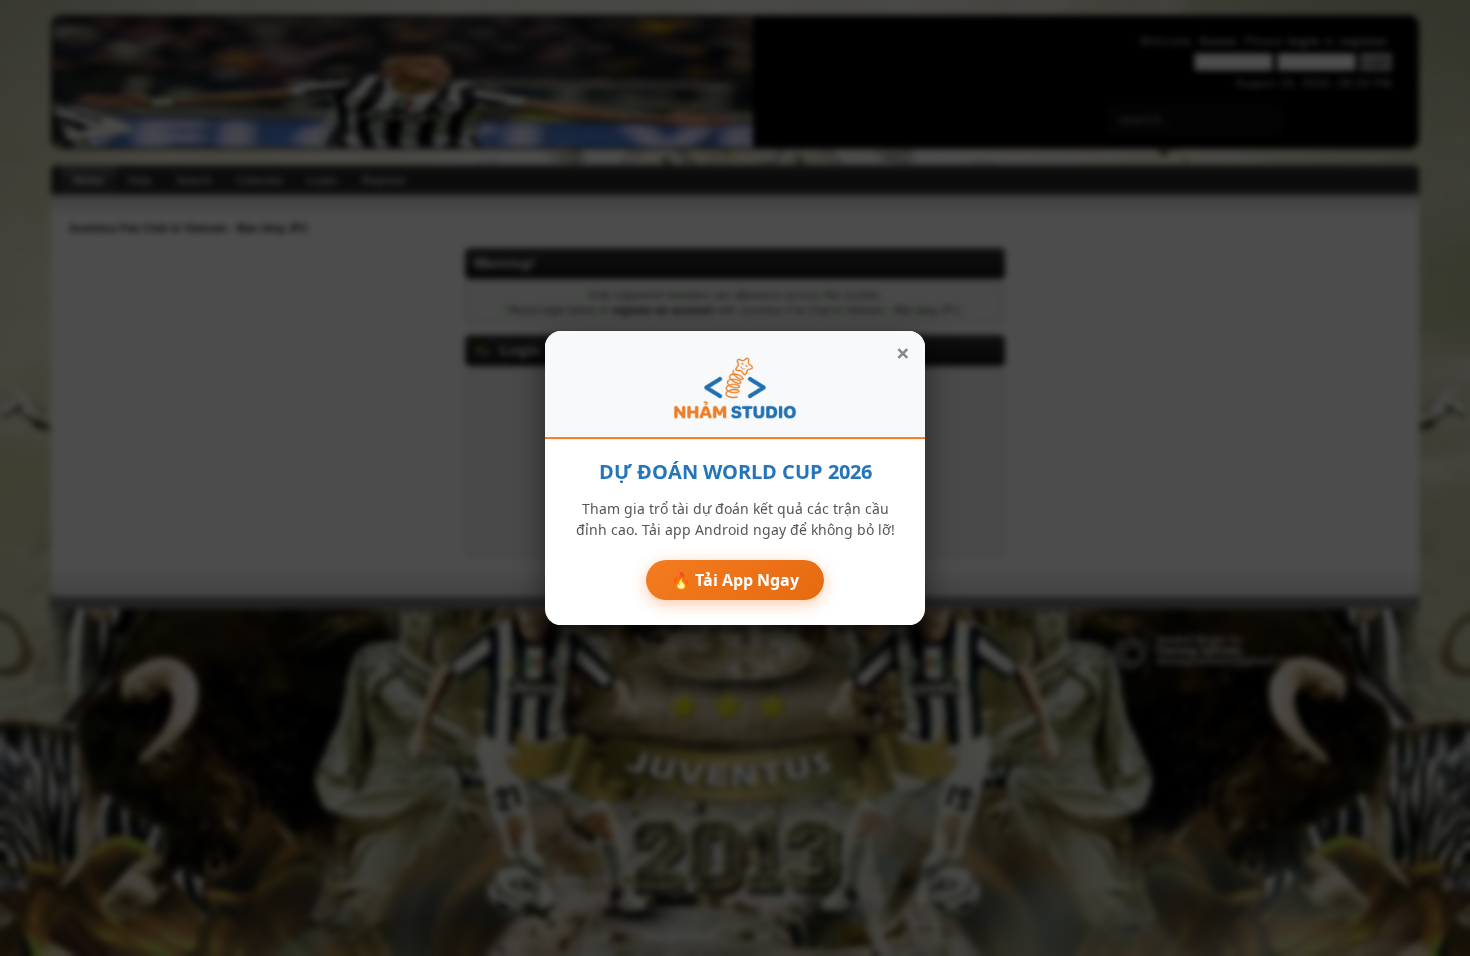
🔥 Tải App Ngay (735, 580)
